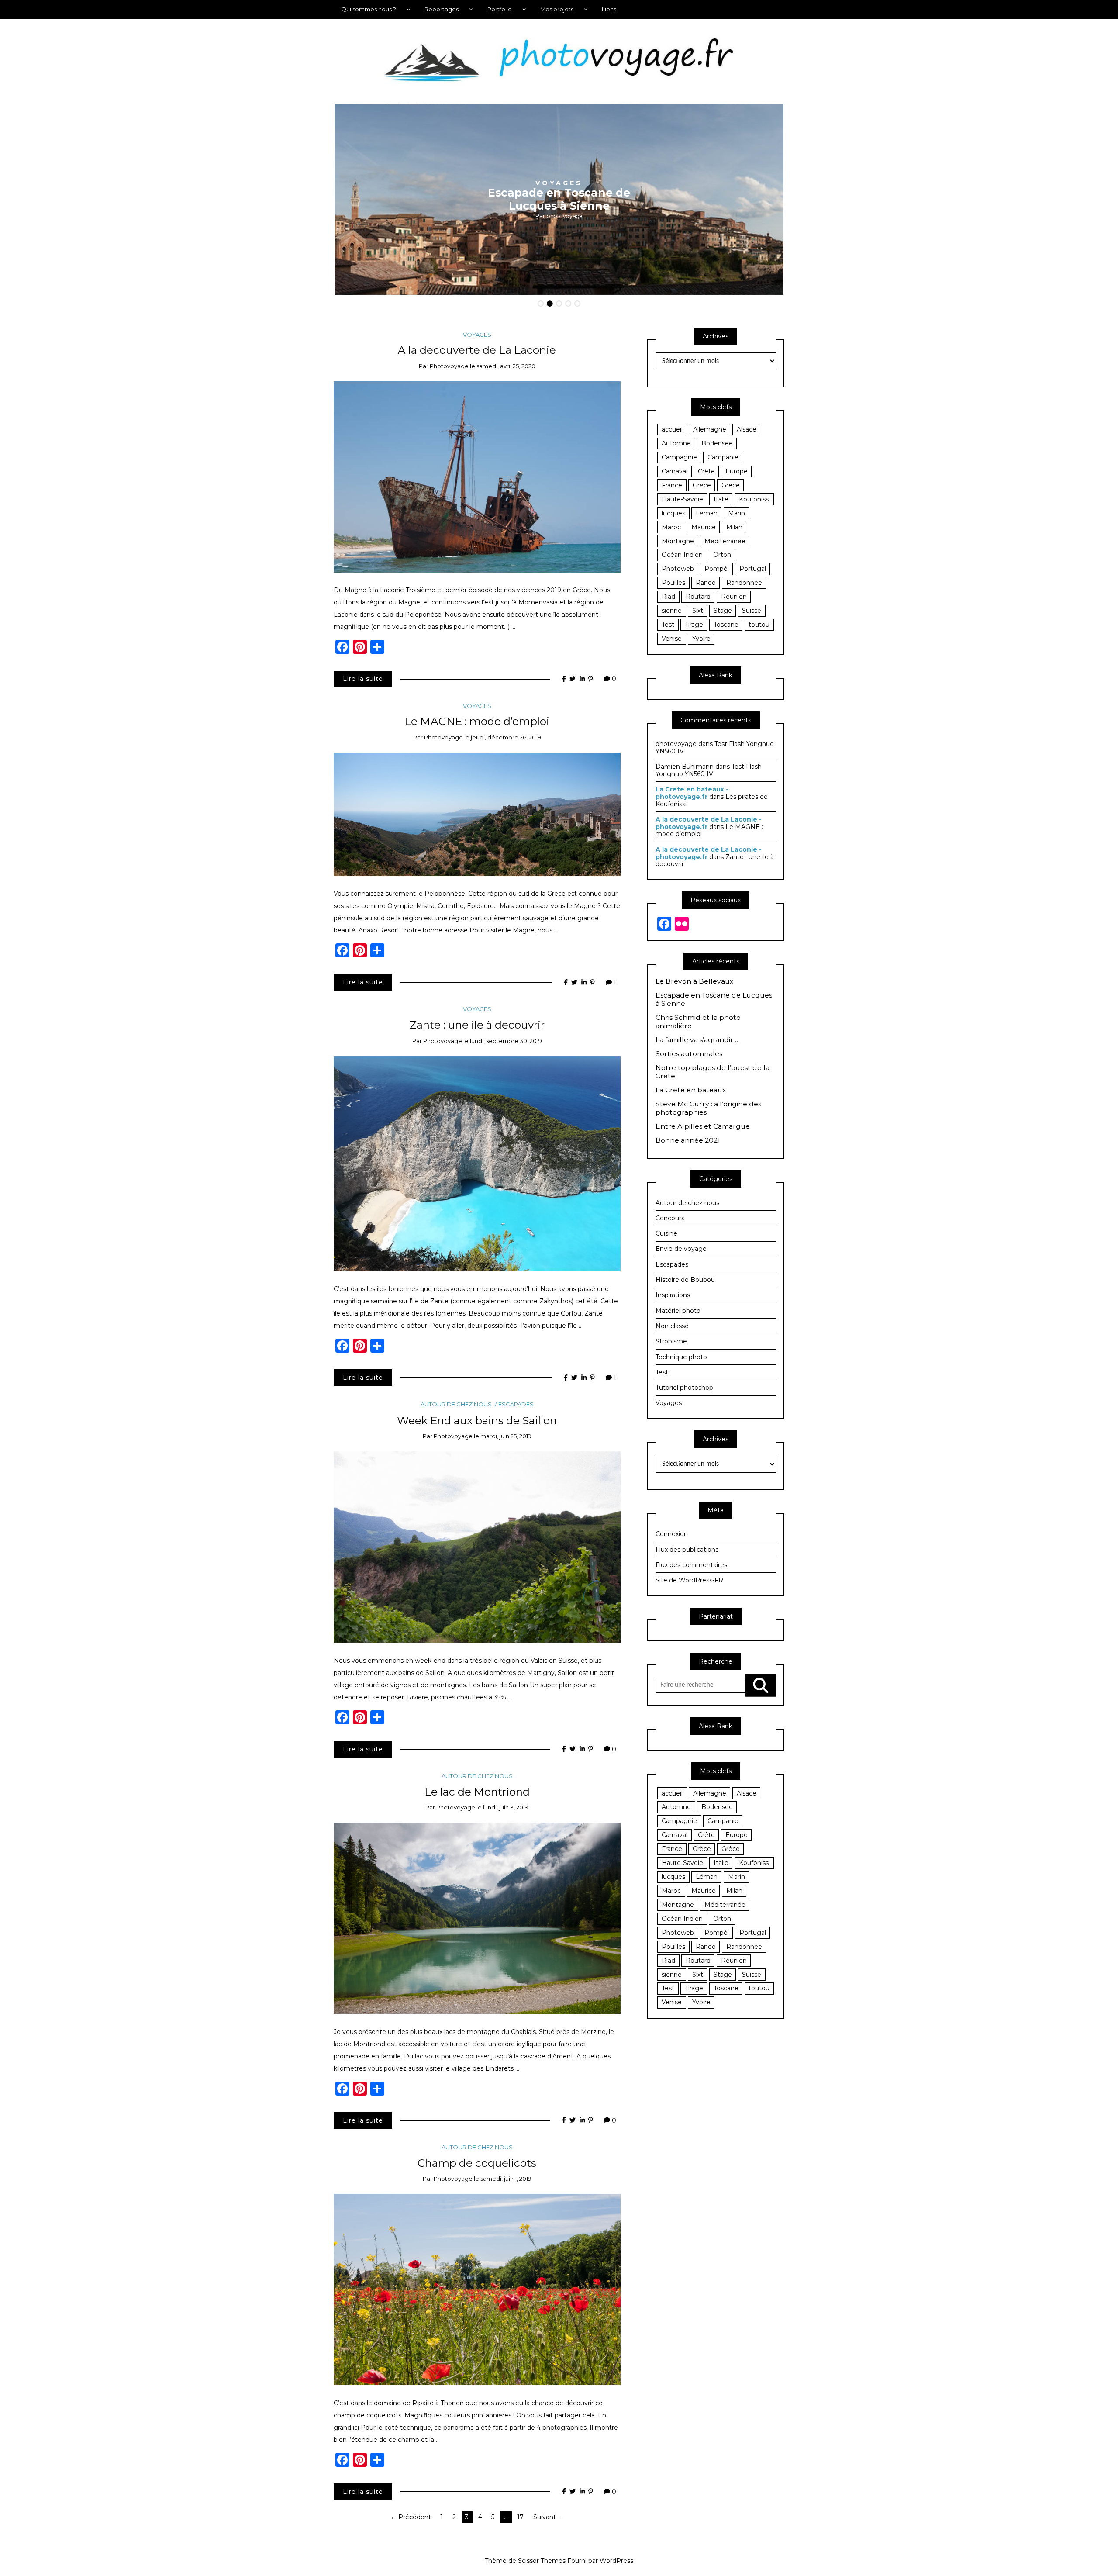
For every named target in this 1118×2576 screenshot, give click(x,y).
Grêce (731, 485)
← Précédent (411, 2517)
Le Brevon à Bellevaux (694, 981)
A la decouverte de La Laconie (477, 350)
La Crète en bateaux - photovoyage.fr (692, 793)
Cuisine (666, 1233)
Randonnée (744, 583)
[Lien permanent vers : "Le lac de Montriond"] (477, 1918)
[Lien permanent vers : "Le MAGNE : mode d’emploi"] (477, 814)
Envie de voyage (681, 1249)
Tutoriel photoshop (684, 1388)
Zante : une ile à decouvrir (477, 1025)
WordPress (616, 2561)
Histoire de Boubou (685, 1280)
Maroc (671, 527)
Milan (734, 527)
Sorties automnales (689, 1054)
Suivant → (549, 2517)
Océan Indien (682, 555)
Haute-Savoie (682, 499)
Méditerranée (725, 541)
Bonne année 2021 (688, 1140)
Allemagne (710, 429)
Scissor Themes (542, 2561)
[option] (559, 200)
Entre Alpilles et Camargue (703, 1126)
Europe (737, 471)
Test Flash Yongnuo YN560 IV (715, 748)
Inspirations (559, 183)
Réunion (734, 597)
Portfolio (500, 9)
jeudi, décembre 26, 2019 (506, 737)
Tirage (694, 625)
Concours (670, 1218)
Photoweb (678, 569)
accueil (672, 429)
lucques (673, 513)
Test (668, 625)
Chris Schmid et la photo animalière (559, 199)
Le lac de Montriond (477, 1792)
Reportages (442, 9)
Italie (721, 499)
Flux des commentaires (691, 1565)
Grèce (702, 485)
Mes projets (557, 9)
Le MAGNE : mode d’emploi (477, 721)
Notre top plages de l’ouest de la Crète (713, 1072)
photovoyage (564, 216)
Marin (737, 513)
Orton (722, 555)
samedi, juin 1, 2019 (506, 2179)
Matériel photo (678, 1311)
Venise (672, 639)
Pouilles (673, 583)
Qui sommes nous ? (369, 9)
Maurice (704, 527)
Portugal (753, 569)
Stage (723, 611)
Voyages (477, 335)
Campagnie (679, 457)
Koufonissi (754, 499)
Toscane (726, 625)
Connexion (672, 1534)
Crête (706, 471)
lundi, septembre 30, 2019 (506, 1041)
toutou (759, 625)
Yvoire (701, 639)
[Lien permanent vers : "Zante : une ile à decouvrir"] (477, 1163)
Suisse (752, 611)
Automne (676, 443)
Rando (706, 583)
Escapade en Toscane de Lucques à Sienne (714, 1000)
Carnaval (675, 471)
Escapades (516, 1404)
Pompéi (717, 569)
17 (520, 2517)
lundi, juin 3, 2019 (506, 1807)
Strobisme (671, 1341)
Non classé (672, 1326)
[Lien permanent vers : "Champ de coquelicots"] (477, 2289)
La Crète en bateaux (691, 1090)
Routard (698, 597)
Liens (609, 9)
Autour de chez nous (456, 1404)
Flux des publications (687, 1550)
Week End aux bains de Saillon (477, 1420)
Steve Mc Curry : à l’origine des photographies (708, 1108)
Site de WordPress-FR (689, 1580)
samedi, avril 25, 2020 (506, 366)
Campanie (723, 457)
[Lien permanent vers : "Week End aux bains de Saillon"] (477, 1547)
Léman (707, 513)
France (672, 485)
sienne (672, 611)
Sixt (698, 611)
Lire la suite (363, 679)
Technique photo (681, 1357)
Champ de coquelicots (477, 2163)
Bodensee (717, 443)
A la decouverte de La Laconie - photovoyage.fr (709, 823)
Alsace (747, 429)
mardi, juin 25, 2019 (506, 1436)
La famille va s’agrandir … (698, 1040)
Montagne (678, 541)
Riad (668, 597)
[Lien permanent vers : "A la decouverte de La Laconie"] (477, 477)
